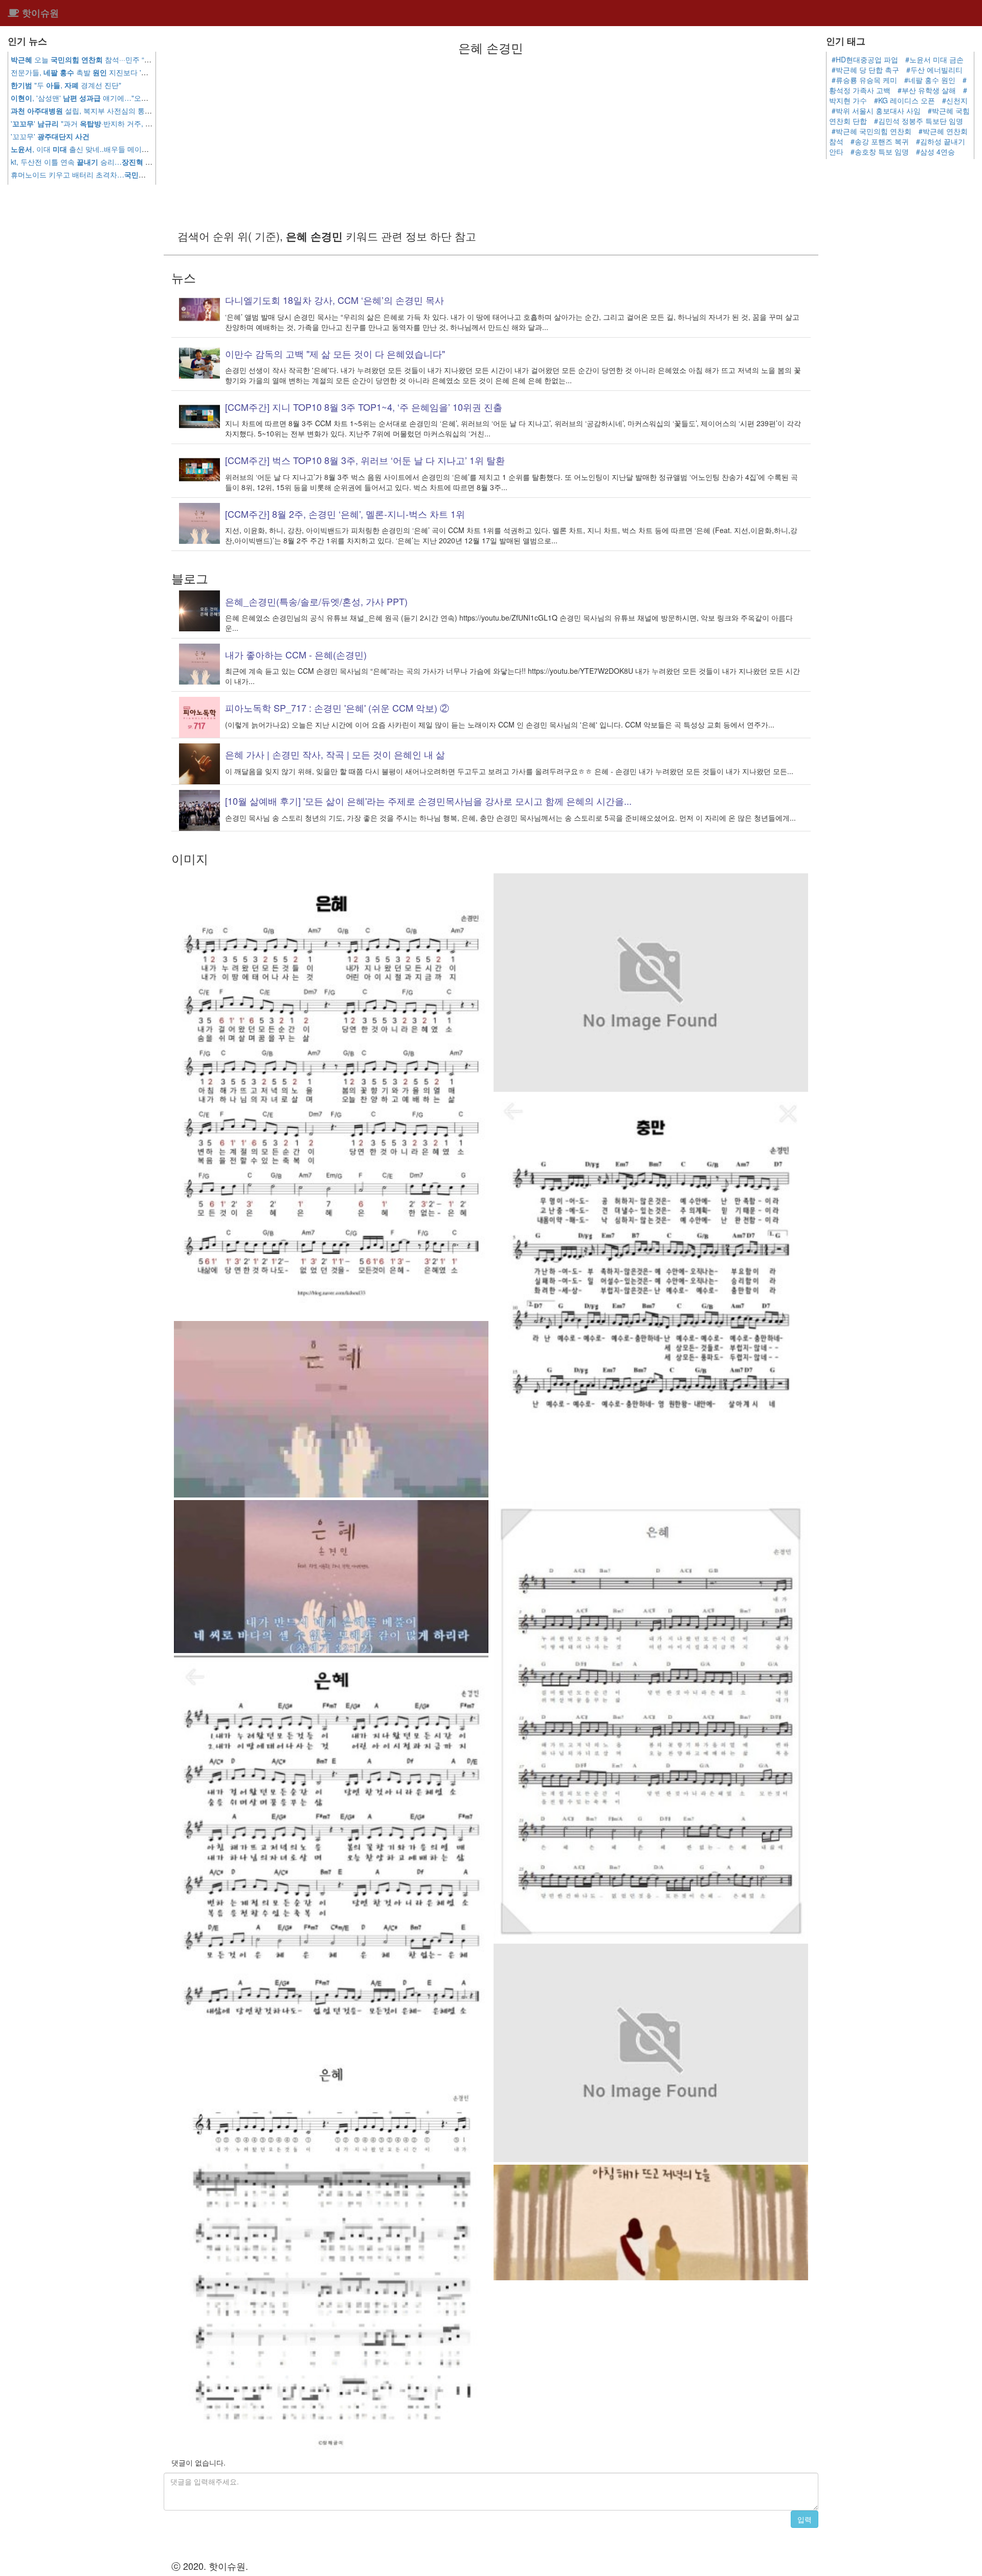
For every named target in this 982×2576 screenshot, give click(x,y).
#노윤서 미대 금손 (934, 59)
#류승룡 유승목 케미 (864, 80)
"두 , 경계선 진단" (66, 85)
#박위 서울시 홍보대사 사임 (876, 111)
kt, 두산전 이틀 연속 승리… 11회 (106, 162)
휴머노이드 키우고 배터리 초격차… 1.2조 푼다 (107, 174)
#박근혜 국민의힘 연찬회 (872, 131)
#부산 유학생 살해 (927, 90)
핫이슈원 (39, 13)
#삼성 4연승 (935, 151)
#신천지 (955, 100)
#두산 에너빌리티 (934, 70)
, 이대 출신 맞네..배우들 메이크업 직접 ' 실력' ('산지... (123, 149)
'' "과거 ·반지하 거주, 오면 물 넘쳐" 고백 (116, 123)
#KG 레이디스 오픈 (905, 100)
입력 (805, 2519)
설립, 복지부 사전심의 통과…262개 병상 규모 (111, 111)
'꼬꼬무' (50, 136)
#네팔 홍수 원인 (930, 80)
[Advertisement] (491, 141)
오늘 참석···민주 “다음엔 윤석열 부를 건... (116, 59)
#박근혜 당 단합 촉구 (865, 70)
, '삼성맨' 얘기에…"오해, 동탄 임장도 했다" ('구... (120, 98)
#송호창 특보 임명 (880, 151)
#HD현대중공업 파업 (865, 59)
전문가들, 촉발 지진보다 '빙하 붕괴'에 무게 (104, 72)
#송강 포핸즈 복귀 (880, 141)
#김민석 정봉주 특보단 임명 (919, 121)
